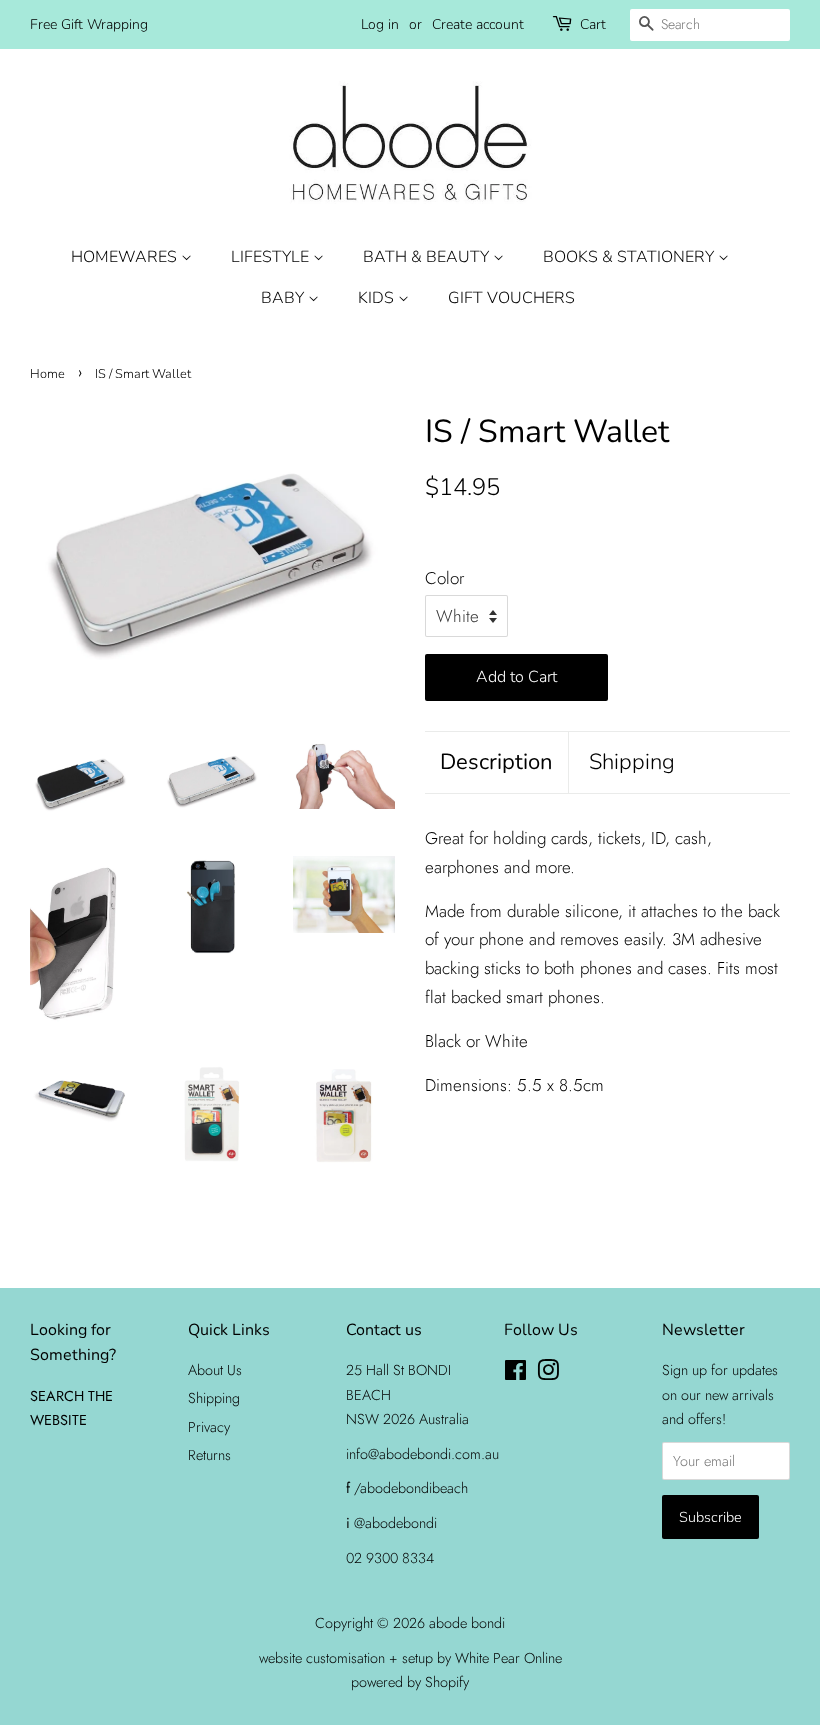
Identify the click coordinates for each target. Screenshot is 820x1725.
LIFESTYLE (272, 257)
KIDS (378, 298)
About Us (215, 1370)
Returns (209, 1455)
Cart (593, 24)
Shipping (632, 762)
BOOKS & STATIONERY (630, 257)
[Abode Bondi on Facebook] (515, 1374)
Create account (478, 24)
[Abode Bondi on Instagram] (548, 1374)
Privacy (209, 1427)
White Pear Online (508, 1658)
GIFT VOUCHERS (511, 298)
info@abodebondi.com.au (422, 1454)
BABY (284, 298)
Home (47, 374)
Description (496, 762)
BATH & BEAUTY (428, 257)
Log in (380, 24)
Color (444, 578)
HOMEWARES (126, 257)
